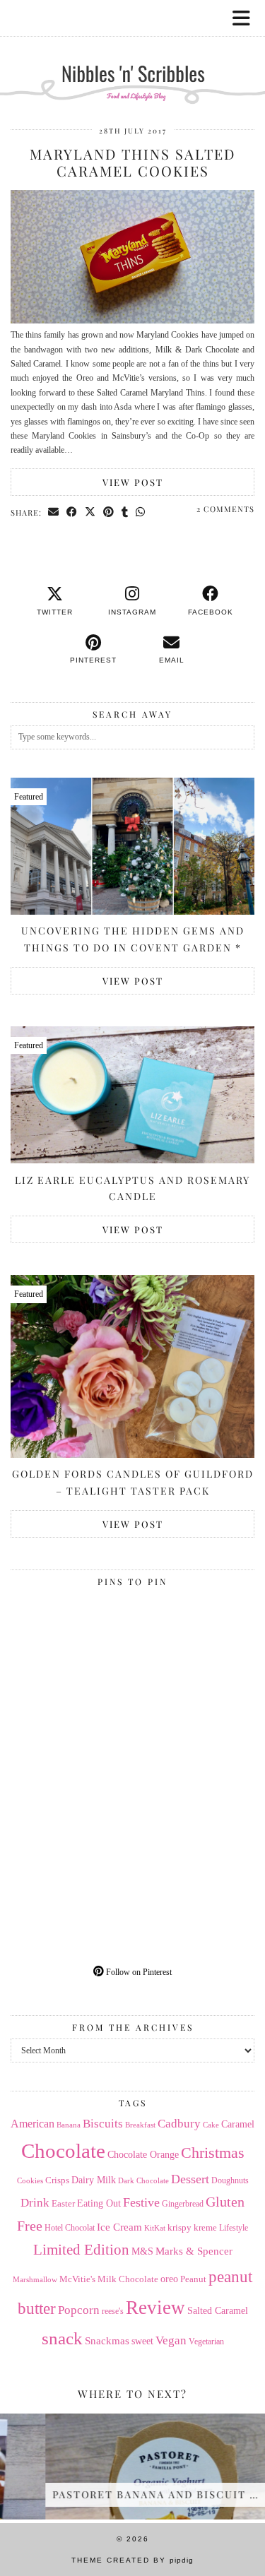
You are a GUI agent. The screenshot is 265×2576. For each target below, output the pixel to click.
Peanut (193, 2279)
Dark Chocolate (143, 2180)
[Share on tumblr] (125, 512)
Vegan (171, 2340)
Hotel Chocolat (70, 2228)
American (33, 2124)
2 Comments (225, 509)
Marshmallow (35, 2280)
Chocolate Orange (143, 2155)
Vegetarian (206, 2341)
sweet (142, 2341)
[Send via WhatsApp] (141, 512)
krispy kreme (192, 2227)
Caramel (238, 2124)
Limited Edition (81, 2250)
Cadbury (179, 2124)
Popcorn (79, 2310)
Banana (69, 2125)
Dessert (190, 2179)
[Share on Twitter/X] (90, 512)
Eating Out (99, 2203)
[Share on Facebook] (72, 512)
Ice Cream (119, 2227)
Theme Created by (132, 2560)
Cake (211, 2125)
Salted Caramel (218, 2311)
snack (62, 2338)
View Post (133, 482)
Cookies (30, 2181)
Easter (63, 2203)
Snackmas (107, 2340)
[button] (246, 18)
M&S (142, 2251)
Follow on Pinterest (138, 1972)
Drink (35, 2203)
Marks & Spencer (194, 2251)
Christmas (213, 2153)
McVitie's (77, 2279)
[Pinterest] (72, 1654)
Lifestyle (234, 2228)
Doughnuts (230, 2180)
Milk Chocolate (128, 2279)
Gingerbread (183, 2204)
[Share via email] (54, 512)
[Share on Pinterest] (109, 512)
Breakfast (140, 2125)
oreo (169, 2279)
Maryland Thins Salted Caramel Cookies (132, 162)
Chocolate (63, 2151)
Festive (141, 2202)
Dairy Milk (94, 2180)
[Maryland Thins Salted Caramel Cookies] (132, 321)
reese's (113, 2311)
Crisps (57, 2180)
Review (155, 2308)
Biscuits (103, 2124)
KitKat (155, 2228)
